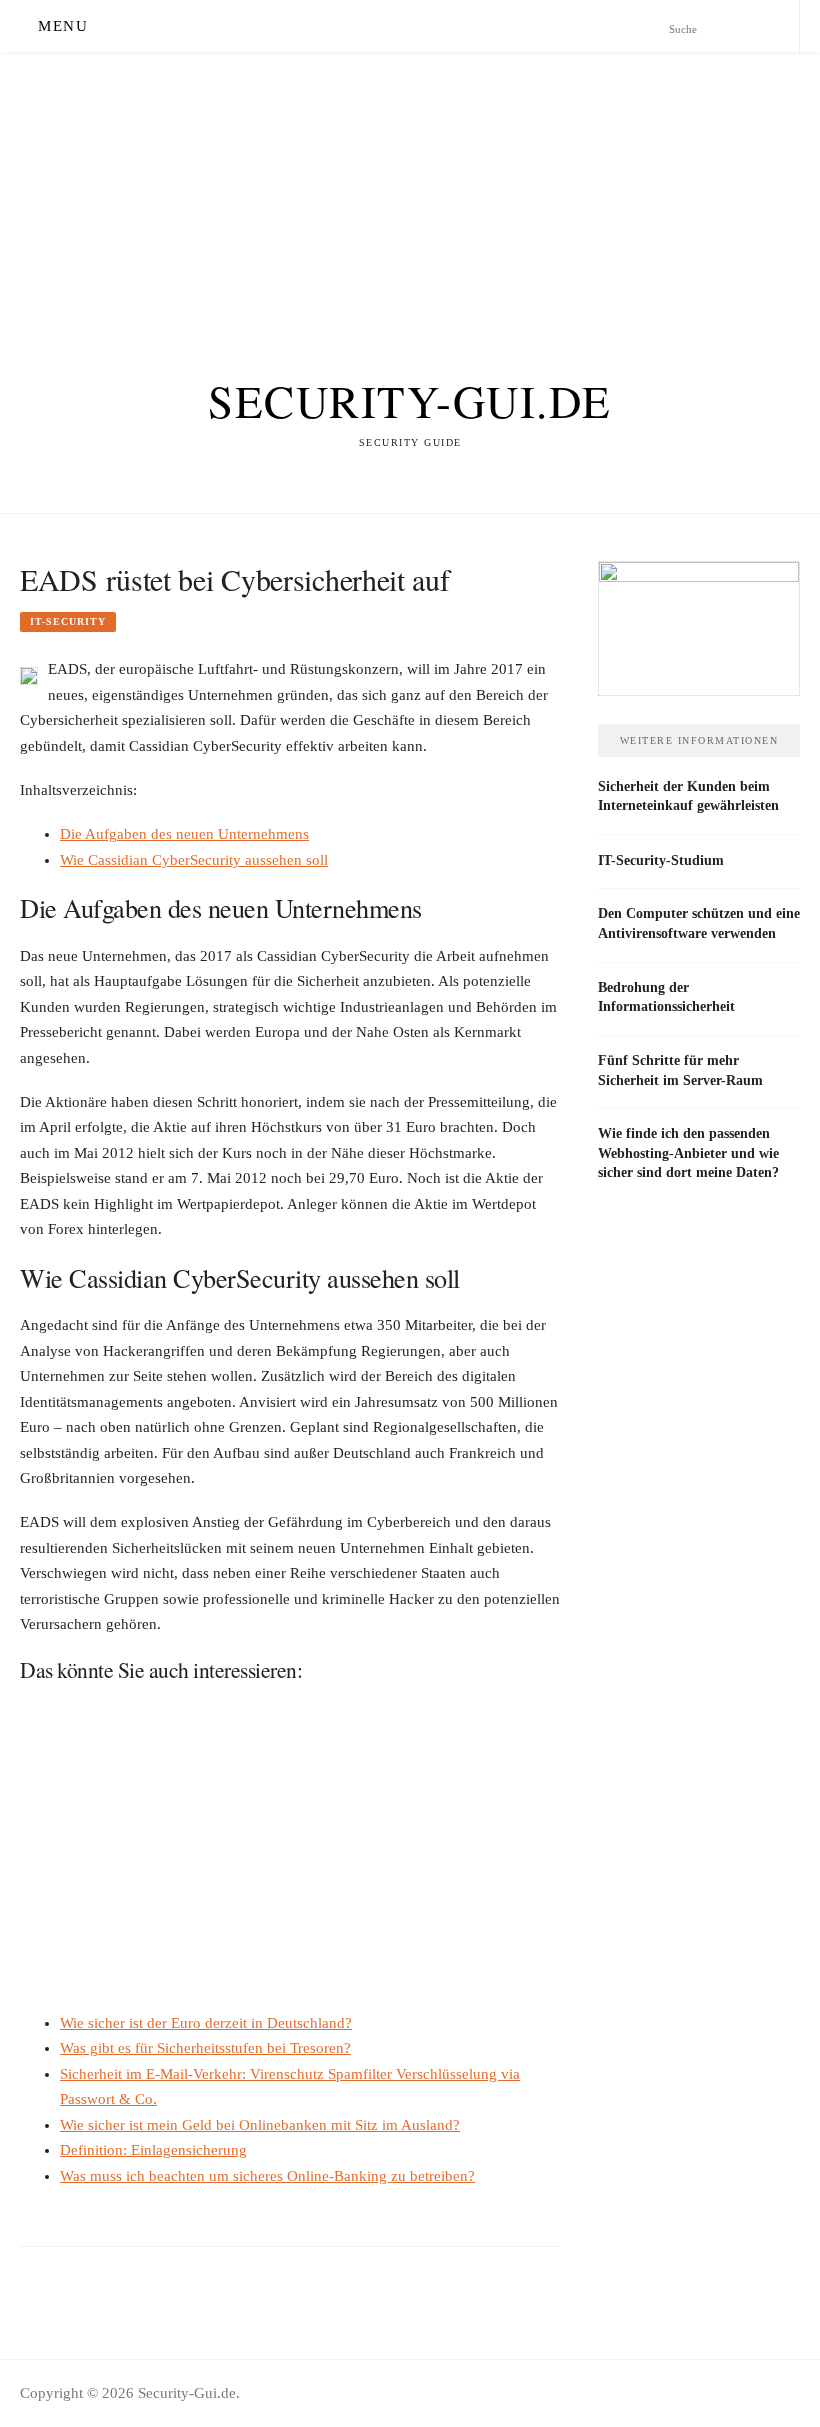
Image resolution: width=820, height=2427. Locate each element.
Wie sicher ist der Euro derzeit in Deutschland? (206, 2023)
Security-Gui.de (410, 401)
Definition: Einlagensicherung (153, 2150)
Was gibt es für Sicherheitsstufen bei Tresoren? (205, 2048)
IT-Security (68, 621)
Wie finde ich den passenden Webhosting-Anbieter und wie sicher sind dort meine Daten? (688, 1152)
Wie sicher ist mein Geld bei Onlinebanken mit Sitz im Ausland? (260, 2125)
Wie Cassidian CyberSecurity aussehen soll (194, 860)
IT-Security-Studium (661, 860)
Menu (63, 26)
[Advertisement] (410, 192)
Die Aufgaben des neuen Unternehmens (184, 834)
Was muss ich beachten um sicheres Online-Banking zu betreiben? (267, 2176)
